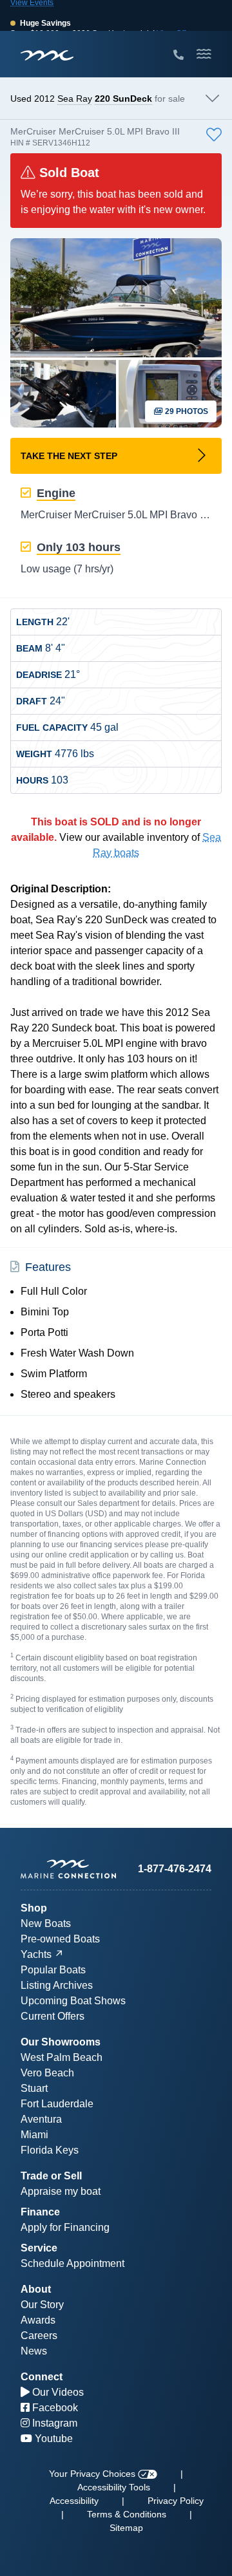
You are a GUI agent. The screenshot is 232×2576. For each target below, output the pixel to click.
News (34, 2351)
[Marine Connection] (47, 55)
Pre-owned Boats (60, 1939)
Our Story (42, 2305)
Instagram (53, 2423)
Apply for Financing (65, 2227)
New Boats (46, 1923)
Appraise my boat (61, 2191)
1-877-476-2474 (175, 1869)
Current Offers (53, 2016)
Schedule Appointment (72, 2263)
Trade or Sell (51, 2176)
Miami (34, 2135)
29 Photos (186, 411)
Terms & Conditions (127, 2514)
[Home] (68, 1869)
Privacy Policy (176, 2501)
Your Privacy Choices (93, 2474)
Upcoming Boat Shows (73, 2001)
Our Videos (57, 2392)
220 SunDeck (123, 99)
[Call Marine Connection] (179, 55)
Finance (40, 2212)
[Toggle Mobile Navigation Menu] (204, 54)
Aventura (41, 2119)
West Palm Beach (62, 2057)
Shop (34, 1908)
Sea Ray (75, 99)
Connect (42, 2377)
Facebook (54, 2408)
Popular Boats (53, 1970)
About (36, 2289)
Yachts (36, 1954)
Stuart (34, 2088)
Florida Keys (50, 2150)
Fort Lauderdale (57, 2104)
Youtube (53, 2439)
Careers (39, 2336)
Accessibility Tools (114, 2487)
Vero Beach (47, 2073)
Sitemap (126, 2528)
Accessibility (74, 2501)
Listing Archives (57, 1985)
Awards (38, 2320)
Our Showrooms (61, 2042)
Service (39, 2248)
